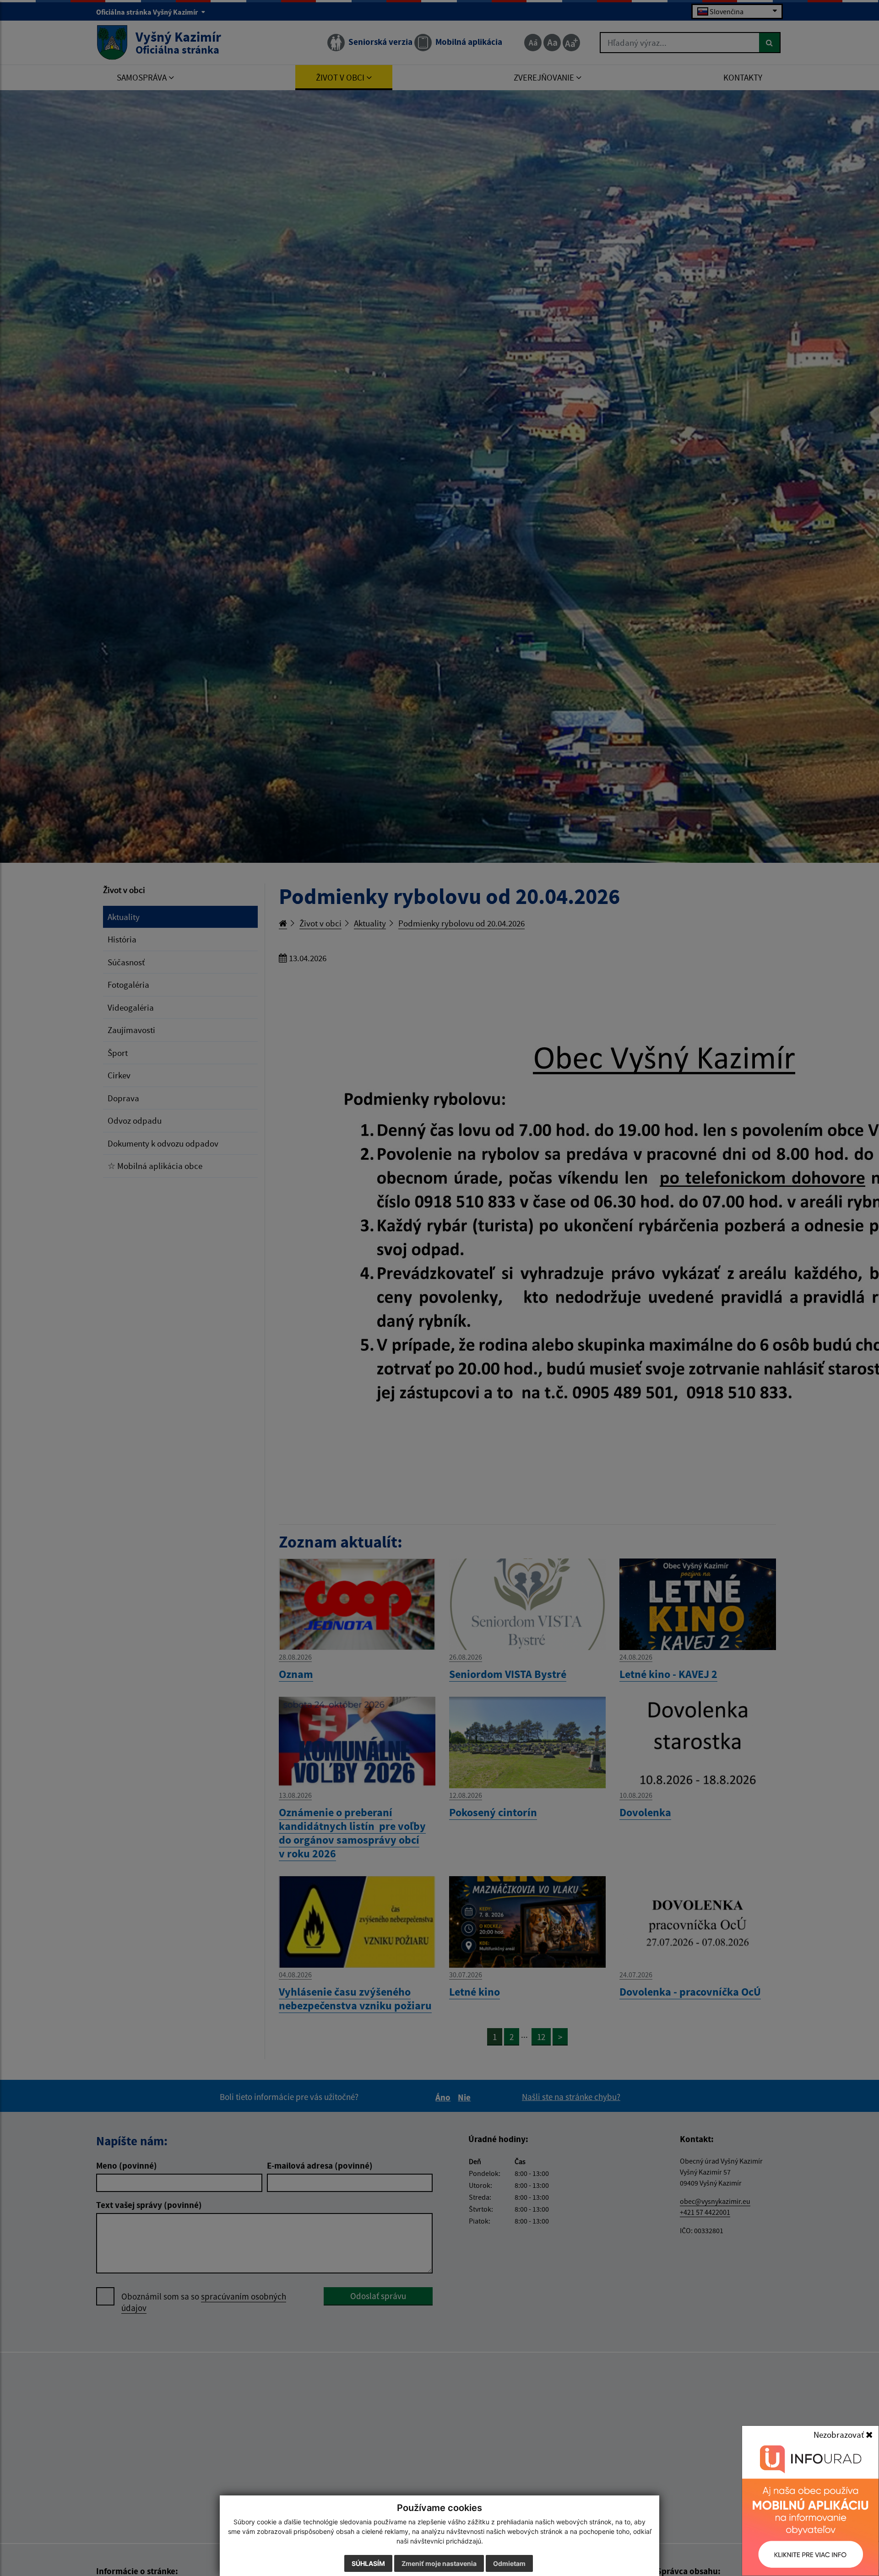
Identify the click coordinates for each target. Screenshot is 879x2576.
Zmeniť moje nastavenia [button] (439, 2563)
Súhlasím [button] (368, 2563)
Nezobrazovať (840, 2435)
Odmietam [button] (509, 2563)
